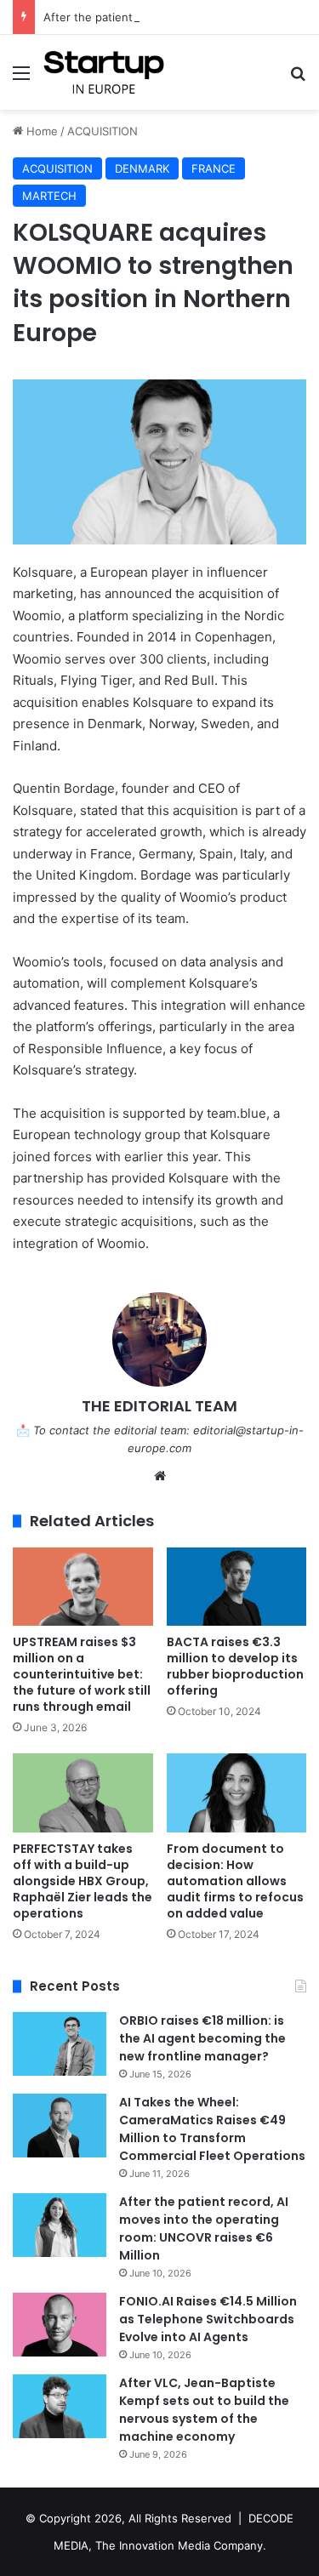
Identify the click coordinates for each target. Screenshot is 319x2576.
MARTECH (49, 196)
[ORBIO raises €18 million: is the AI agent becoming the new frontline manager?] (60, 2044)
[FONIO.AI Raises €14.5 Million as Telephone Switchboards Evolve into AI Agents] (60, 2325)
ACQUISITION (103, 131)
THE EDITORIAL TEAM (159, 1406)
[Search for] (298, 79)
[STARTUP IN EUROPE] (104, 72)
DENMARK (142, 168)
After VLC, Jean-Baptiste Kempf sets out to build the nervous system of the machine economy (204, 2410)
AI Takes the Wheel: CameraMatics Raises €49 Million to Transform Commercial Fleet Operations (212, 2129)
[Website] (160, 1476)
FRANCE (214, 168)
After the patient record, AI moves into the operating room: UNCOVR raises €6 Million (204, 2228)
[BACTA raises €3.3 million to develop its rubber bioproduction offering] (237, 1587)
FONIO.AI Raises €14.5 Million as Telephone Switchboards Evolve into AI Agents (208, 2319)
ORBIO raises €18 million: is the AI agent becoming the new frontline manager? (202, 2038)
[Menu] (21, 79)
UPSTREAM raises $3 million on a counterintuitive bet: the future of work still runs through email (82, 1674)
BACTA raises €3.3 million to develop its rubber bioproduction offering (235, 1666)
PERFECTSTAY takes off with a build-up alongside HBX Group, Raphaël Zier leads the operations (83, 1881)
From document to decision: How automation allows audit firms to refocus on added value (235, 1881)
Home (40, 131)
